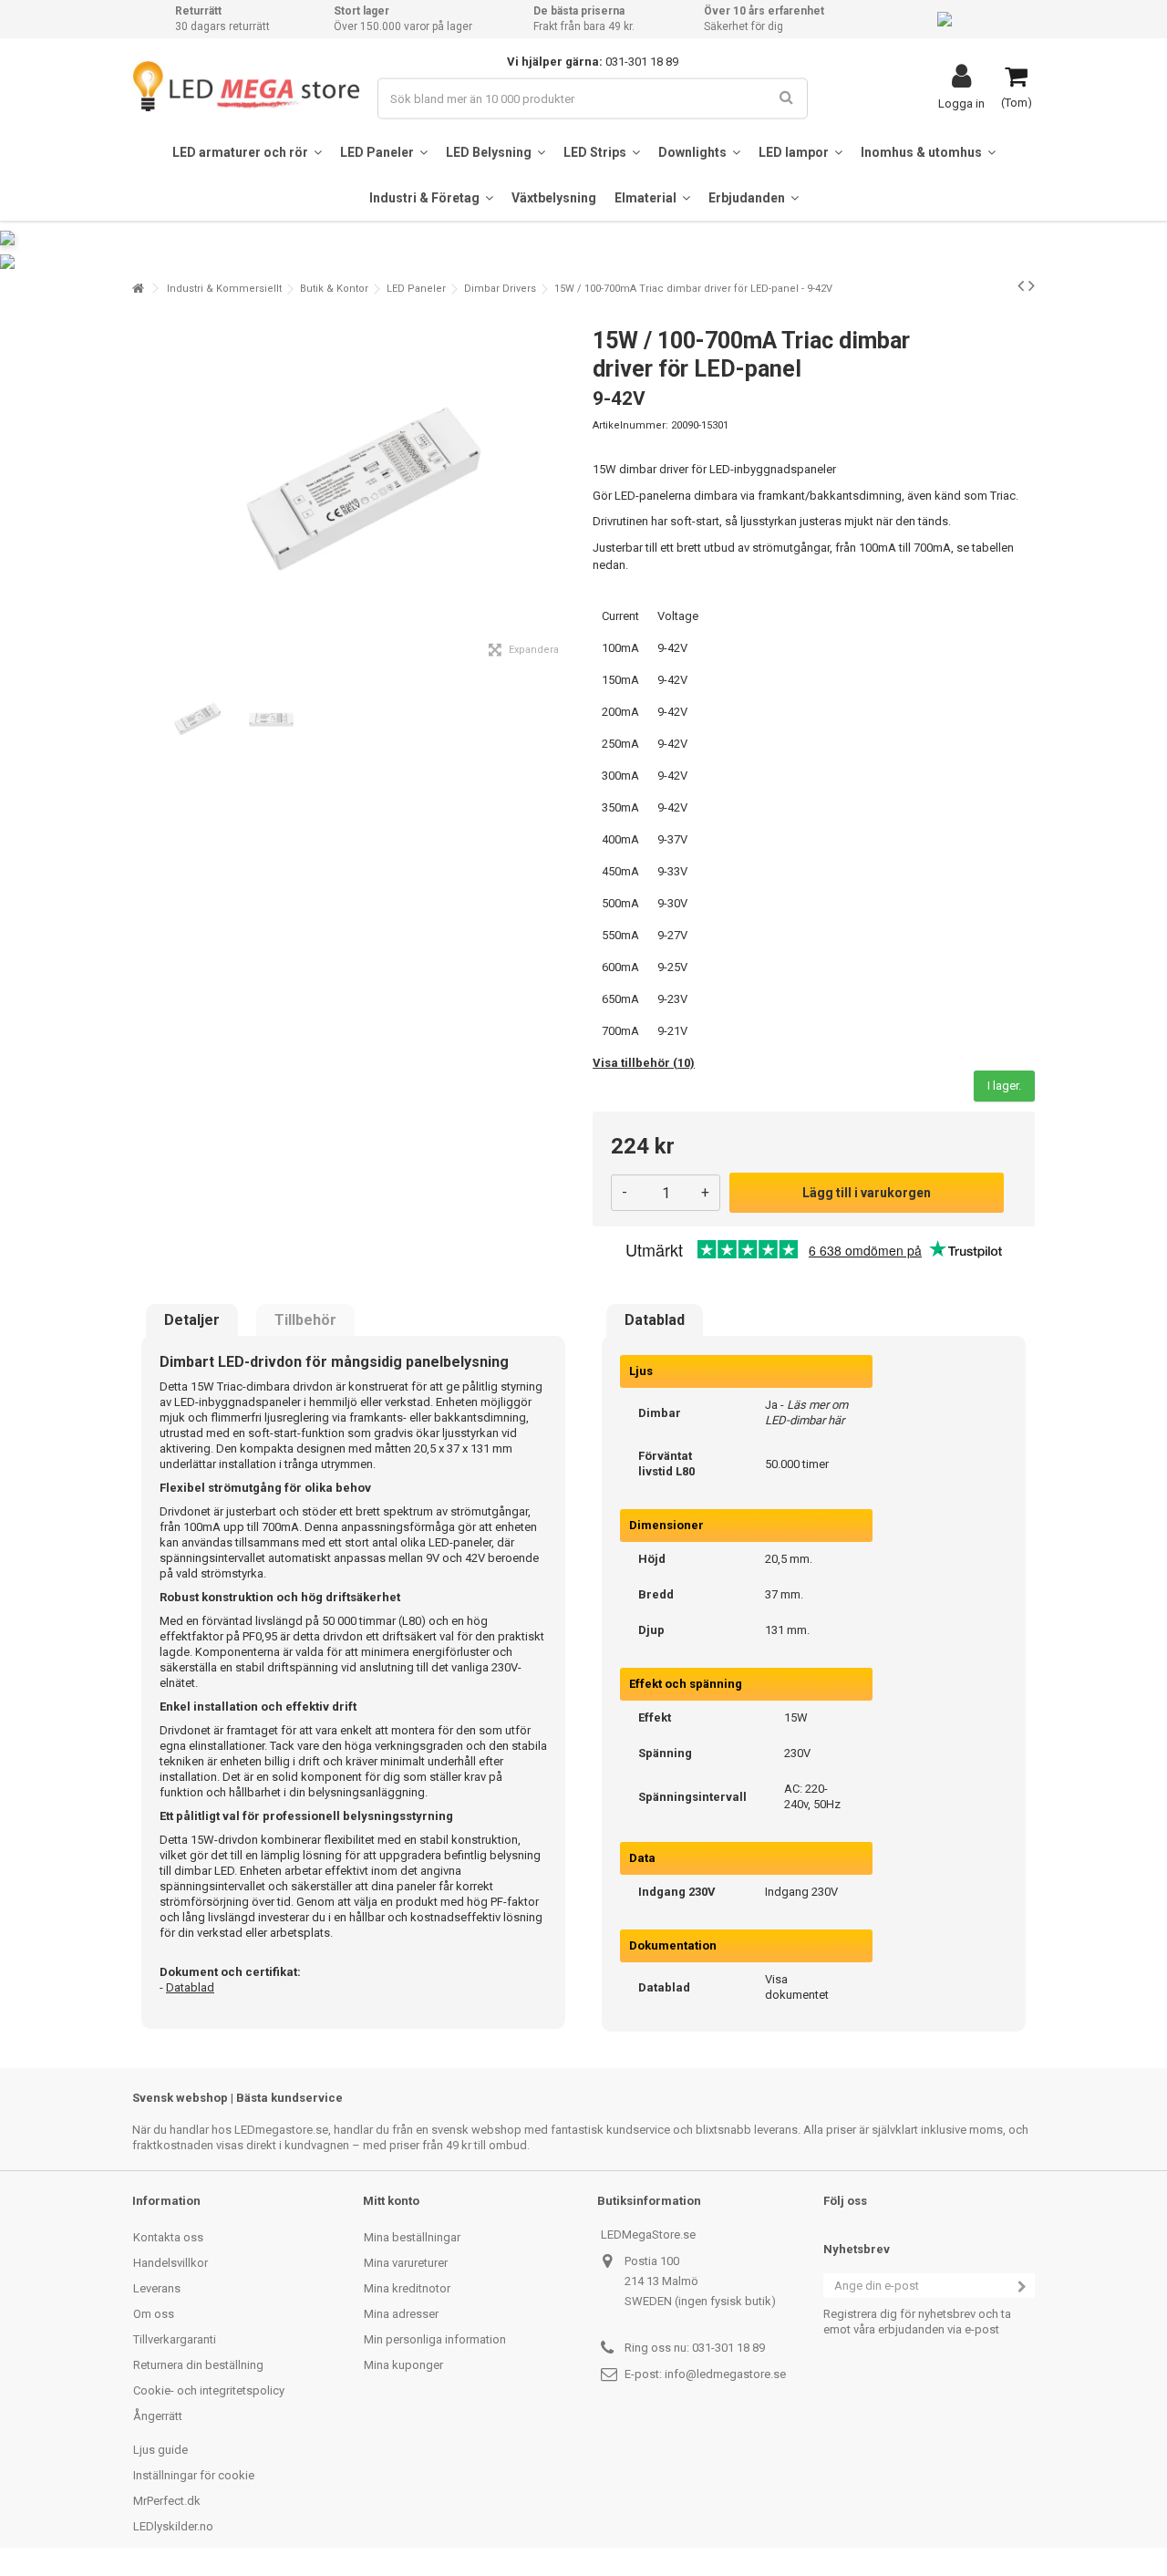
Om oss (154, 2314)
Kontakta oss (168, 2237)
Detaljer (192, 1320)
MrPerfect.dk (167, 2501)
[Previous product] (1021, 285)
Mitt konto (391, 2201)
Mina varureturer (406, 2263)
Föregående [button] (142, 491)
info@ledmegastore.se (725, 2374)
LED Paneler (416, 289)
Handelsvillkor (170, 2263)
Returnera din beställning (198, 2365)
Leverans (157, 2288)
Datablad (655, 1320)
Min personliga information (435, 2339)
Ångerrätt (158, 2416)
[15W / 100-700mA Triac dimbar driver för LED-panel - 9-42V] (196, 720)
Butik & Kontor (334, 289)
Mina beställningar (412, 2237)
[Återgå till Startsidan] (138, 289)
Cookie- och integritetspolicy (209, 2390)
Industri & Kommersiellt (224, 289)
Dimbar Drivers (500, 289)
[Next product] (1032, 285)
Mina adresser (401, 2314)
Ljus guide (160, 2450)
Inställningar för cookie (194, 2475)
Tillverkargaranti (175, 2339)
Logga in (961, 103)
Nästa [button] (564, 491)
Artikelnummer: (630, 425)
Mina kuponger (403, 2365)
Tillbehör (305, 1320)
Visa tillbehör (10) (644, 1063)
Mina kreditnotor (407, 2288)
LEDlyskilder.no (173, 2526)
